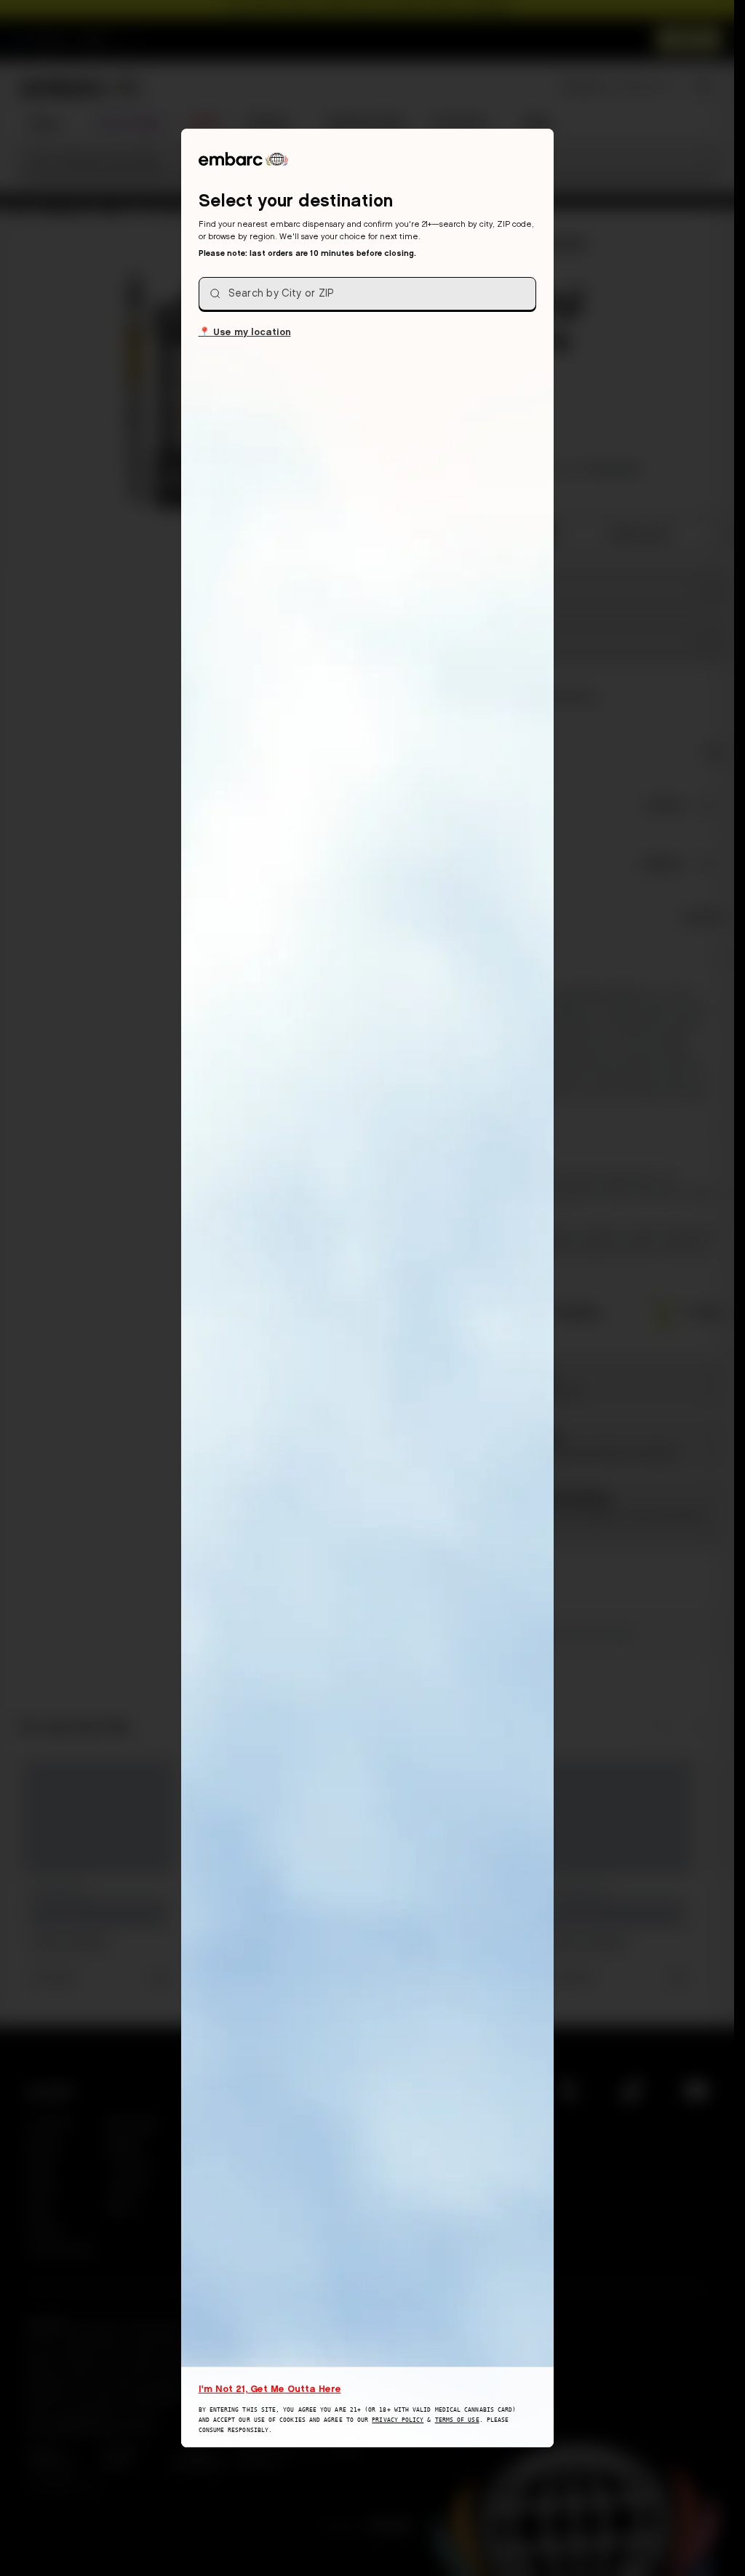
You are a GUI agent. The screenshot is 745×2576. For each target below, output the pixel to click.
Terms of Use (457, 2420)
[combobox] (367, 294)
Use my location (245, 331)
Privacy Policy (398, 2420)
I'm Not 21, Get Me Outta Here (270, 2388)
